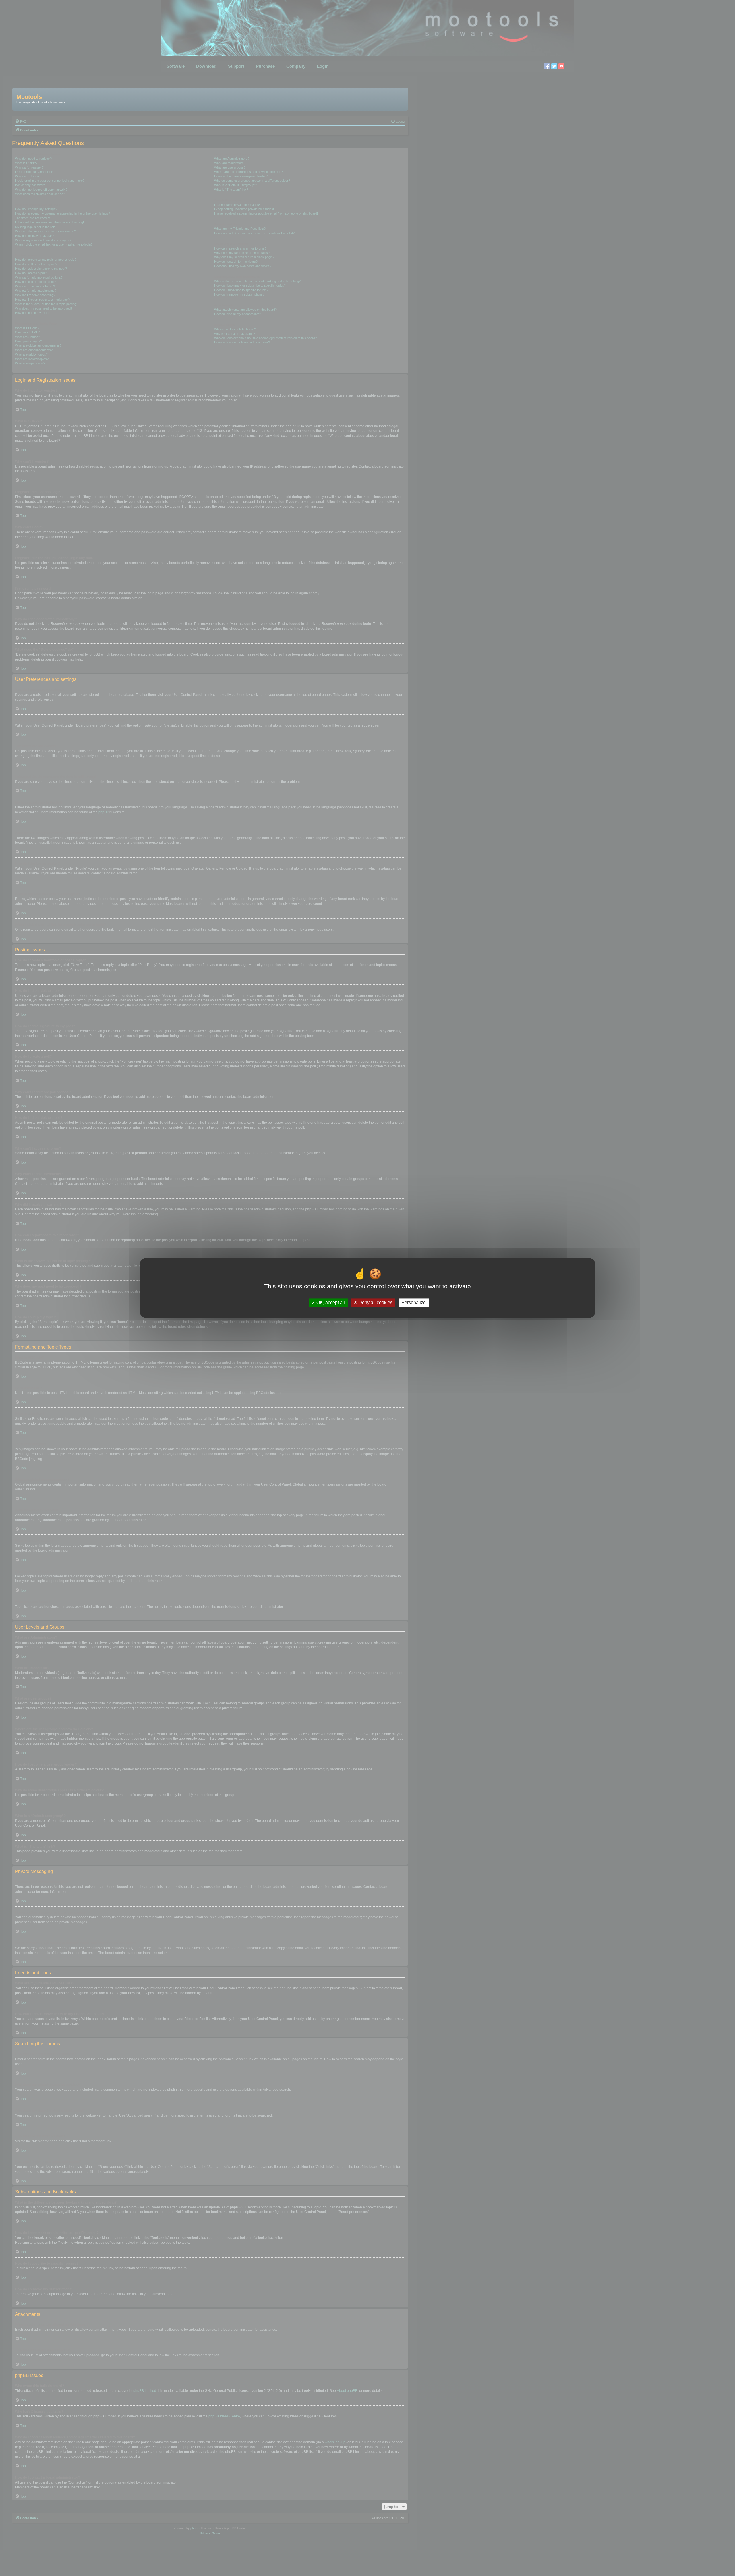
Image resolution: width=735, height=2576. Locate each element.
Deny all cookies (375, 1303)
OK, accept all (330, 1303)
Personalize (414, 1303)
